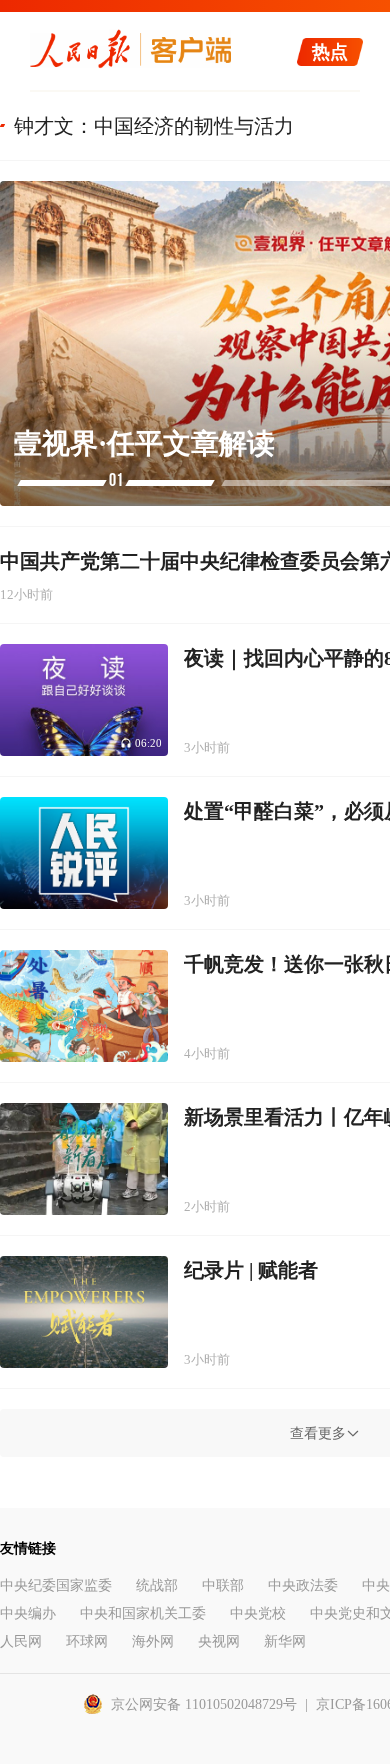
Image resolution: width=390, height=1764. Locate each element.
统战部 (157, 1585)
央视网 (219, 1641)
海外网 (153, 1641)
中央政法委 (303, 1585)
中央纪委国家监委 (56, 1585)
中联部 (223, 1585)
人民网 (21, 1641)
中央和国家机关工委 (143, 1613)
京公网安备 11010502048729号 (204, 1704)
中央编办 (28, 1613)
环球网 (87, 1641)
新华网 (285, 1641)
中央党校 (258, 1613)
